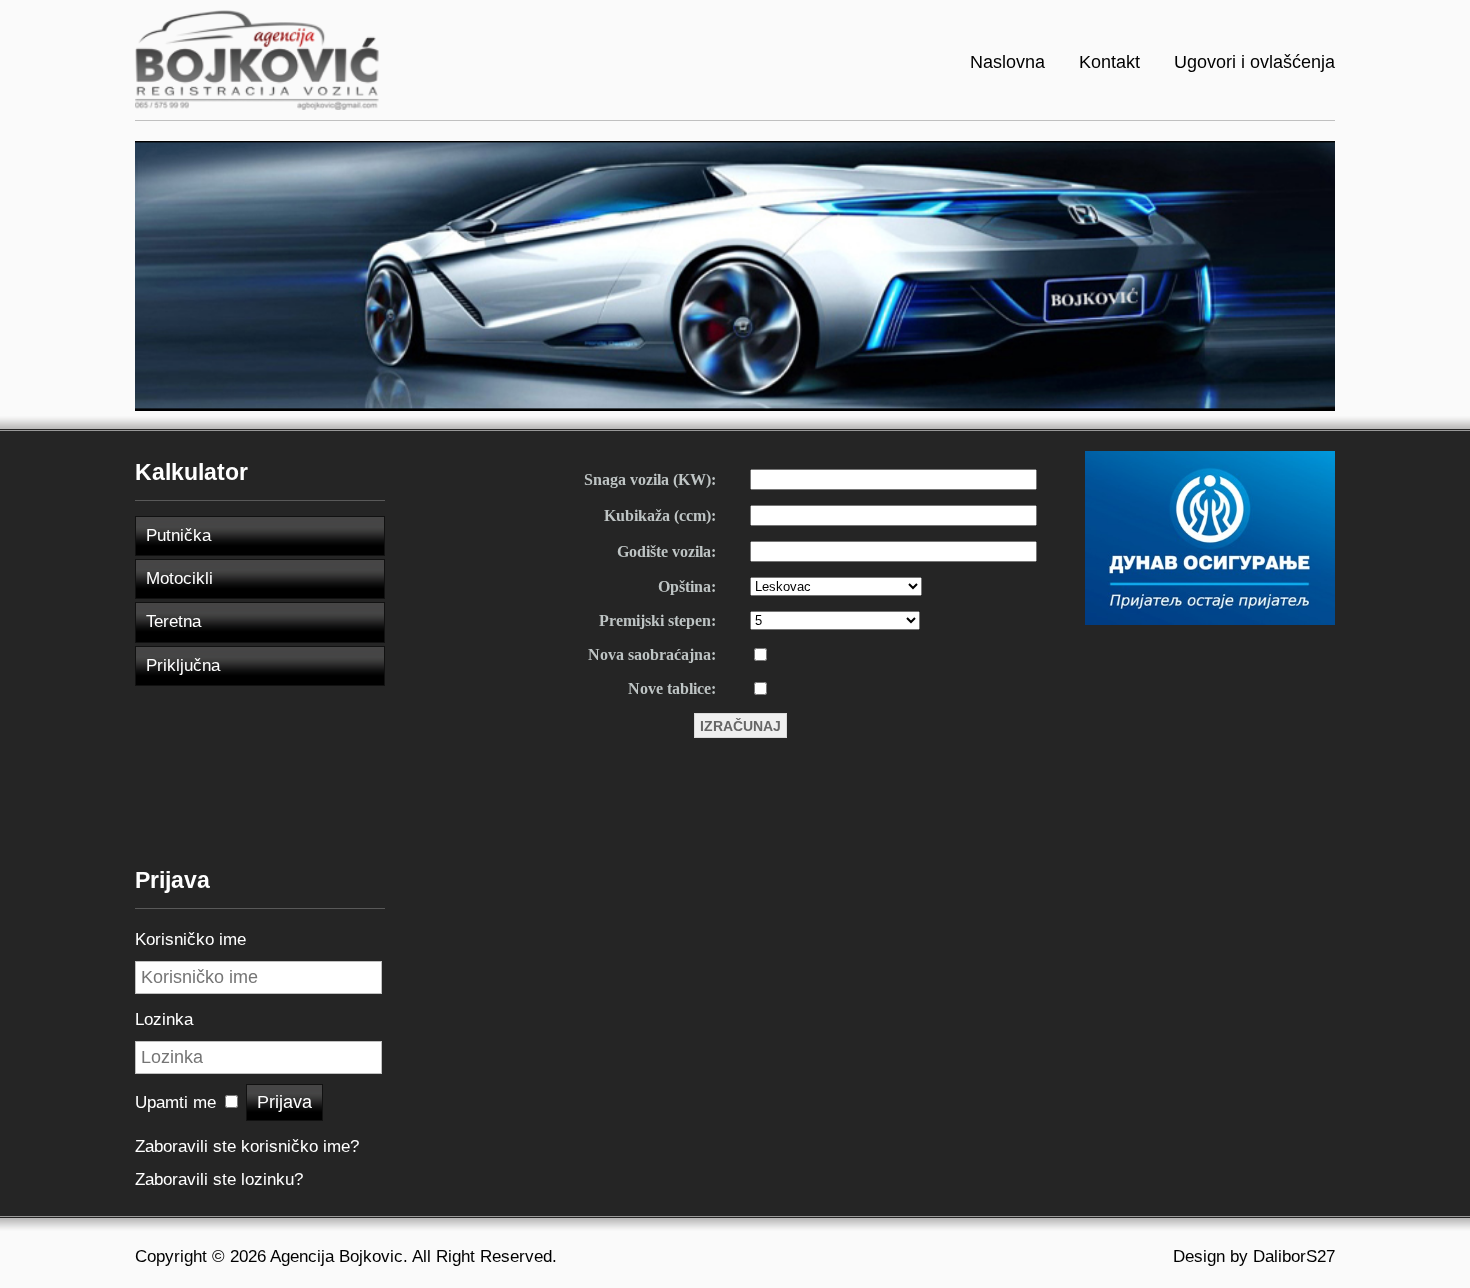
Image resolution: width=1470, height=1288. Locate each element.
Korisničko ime (190, 939)
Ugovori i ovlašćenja (1254, 62)
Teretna (173, 621)
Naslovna (1007, 62)
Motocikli (179, 578)
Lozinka (164, 1019)
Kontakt (1109, 62)
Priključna (183, 665)
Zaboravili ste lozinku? (219, 1179)
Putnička (178, 535)
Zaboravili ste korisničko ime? (247, 1146)
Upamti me (175, 1102)
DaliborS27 (1294, 1256)
